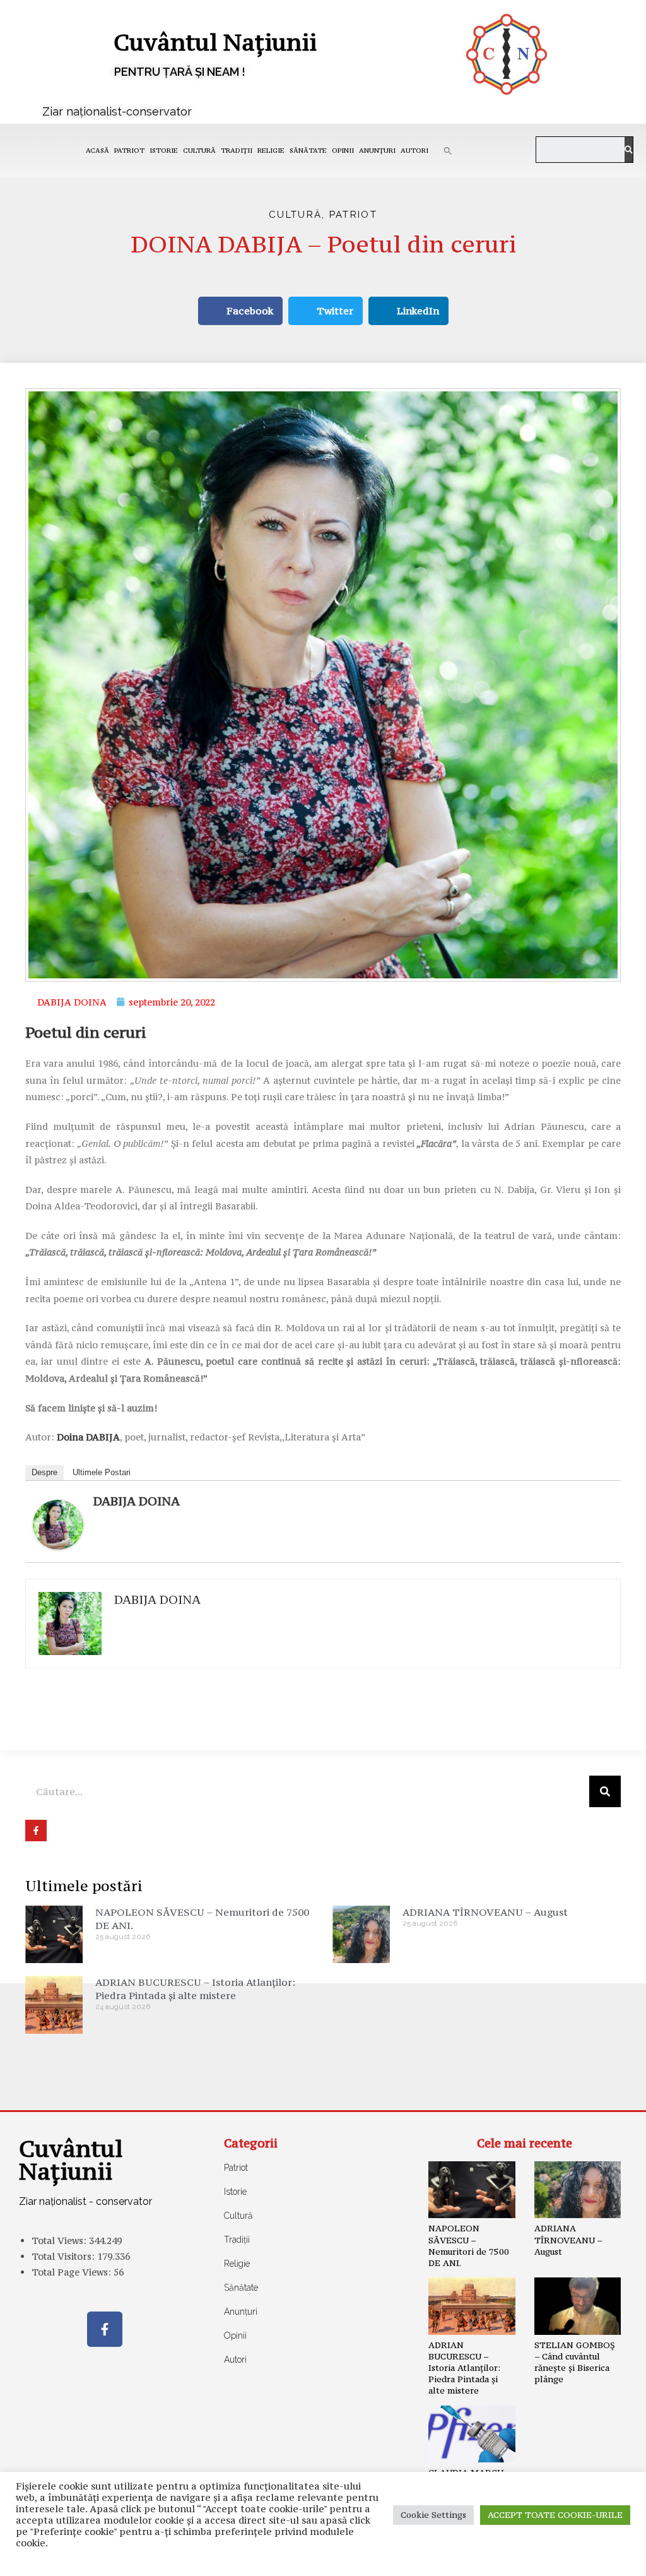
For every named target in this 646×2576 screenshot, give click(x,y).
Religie (271, 151)
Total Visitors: (64, 2256)
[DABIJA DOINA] (58, 1523)
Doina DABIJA (88, 1437)
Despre (44, 1472)
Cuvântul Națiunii (215, 42)
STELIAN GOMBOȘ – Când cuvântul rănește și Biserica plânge (575, 2362)
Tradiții (237, 151)
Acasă (97, 151)
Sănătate (308, 151)
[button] (448, 151)
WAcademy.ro (510, 2557)
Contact (127, 2557)
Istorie (164, 151)
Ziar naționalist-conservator (117, 111)
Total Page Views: (73, 2272)
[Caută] (629, 150)
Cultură (199, 151)
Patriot (129, 151)
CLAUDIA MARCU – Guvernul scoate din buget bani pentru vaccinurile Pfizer (469, 2490)
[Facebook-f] (105, 2329)
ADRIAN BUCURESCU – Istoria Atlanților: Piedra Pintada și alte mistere (195, 1989)
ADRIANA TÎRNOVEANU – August (485, 1912)
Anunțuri (377, 151)
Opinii (343, 151)
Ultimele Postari (102, 1472)
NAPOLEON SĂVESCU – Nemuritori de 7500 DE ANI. (469, 2246)
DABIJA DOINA (137, 1501)
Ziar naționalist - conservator (85, 2201)
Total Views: (60, 2241)
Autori (414, 151)
